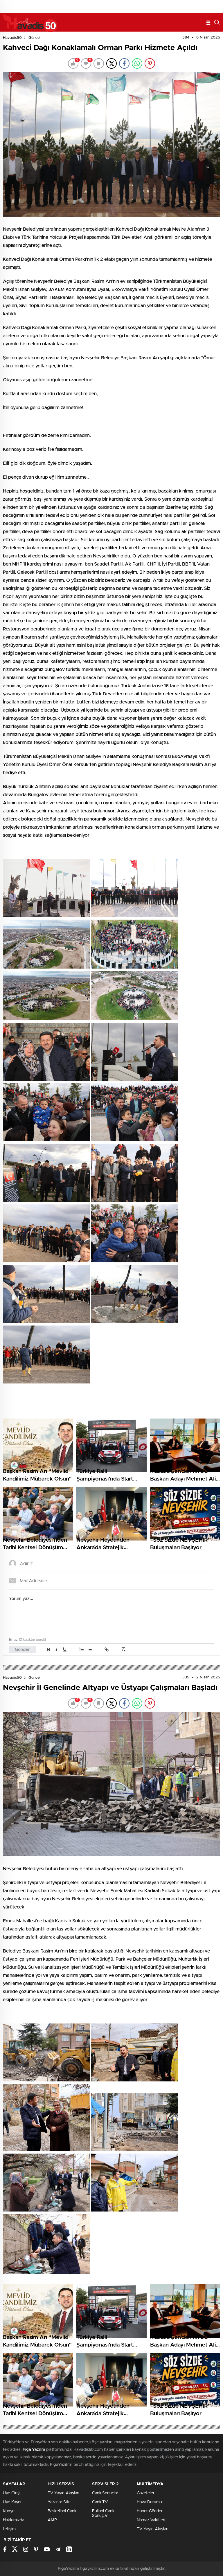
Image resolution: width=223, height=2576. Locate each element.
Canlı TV (100, 2502)
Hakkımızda (14, 2520)
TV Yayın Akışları (63, 2493)
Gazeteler (146, 2493)
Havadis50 (12, 38)
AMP (52, 2520)
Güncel (34, 38)
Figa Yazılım (34, 2450)
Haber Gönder (150, 2511)
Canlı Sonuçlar (105, 2493)
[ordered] (82, 1649)
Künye (9, 2511)
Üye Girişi (12, 2493)
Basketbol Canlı (62, 2511)
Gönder (22, 1650)
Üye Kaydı (12, 2502)
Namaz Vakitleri (151, 2520)
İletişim (9, 2529)
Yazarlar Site (59, 2502)
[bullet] (90, 1649)
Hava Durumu (149, 2502)
